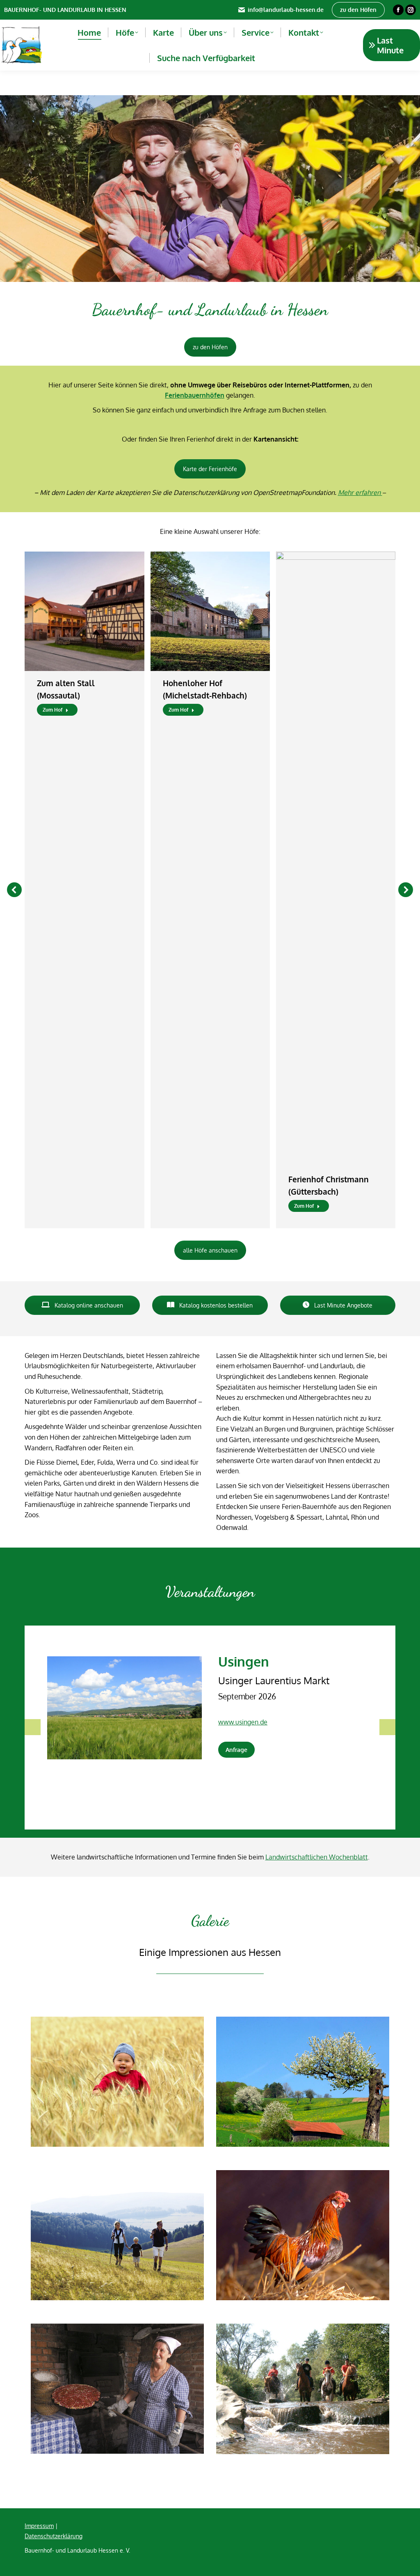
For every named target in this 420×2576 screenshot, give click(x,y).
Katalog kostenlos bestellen (215, 1305)
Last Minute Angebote (342, 1305)
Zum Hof (52, 710)
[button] (14, 890)
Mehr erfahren (360, 492)
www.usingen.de (243, 1722)
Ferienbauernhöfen (195, 395)
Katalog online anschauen (88, 1305)
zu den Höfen (210, 347)
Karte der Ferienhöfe (210, 469)
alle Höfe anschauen (210, 1250)
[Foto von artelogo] (117, 2389)
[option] (210, 1701)
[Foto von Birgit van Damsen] (303, 2235)
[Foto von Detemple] (117, 2235)
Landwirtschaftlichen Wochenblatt (317, 1857)
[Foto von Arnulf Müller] (117, 2082)
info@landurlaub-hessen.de (286, 10)
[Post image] (84, 611)
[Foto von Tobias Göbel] (303, 2389)
